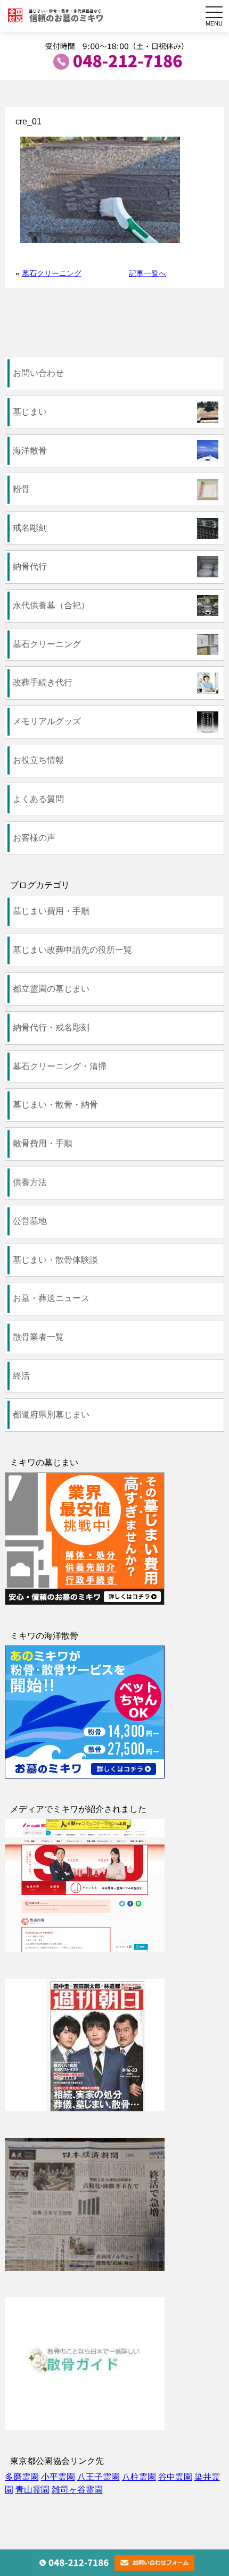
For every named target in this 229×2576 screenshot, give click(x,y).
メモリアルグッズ (47, 721)
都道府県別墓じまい (51, 1415)
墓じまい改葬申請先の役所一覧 (72, 950)
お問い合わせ (38, 373)
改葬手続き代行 (43, 682)
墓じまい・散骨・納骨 (55, 1105)
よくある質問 (38, 799)
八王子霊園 (99, 2477)
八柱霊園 (139, 2477)
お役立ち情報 (38, 760)
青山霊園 (32, 2490)
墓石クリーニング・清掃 (60, 1066)
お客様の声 (34, 838)
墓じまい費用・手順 (51, 911)
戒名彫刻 (30, 528)
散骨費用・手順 (43, 1143)
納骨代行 (30, 567)
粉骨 (21, 489)
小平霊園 (58, 2477)
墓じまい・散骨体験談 (55, 1260)
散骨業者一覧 (38, 1337)
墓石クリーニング (52, 273)
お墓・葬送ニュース (51, 1298)
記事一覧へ (148, 273)
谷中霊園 (175, 2477)
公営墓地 (30, 1221)
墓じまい (30, 412)
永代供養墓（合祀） (51, 605)
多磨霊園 (22, 2477)
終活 (21, 1376)
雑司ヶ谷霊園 (77, 2490)
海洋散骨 (30, 451)
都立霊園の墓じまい (51, 989)
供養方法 (30, 1182)
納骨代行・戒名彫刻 (51, 1027)
